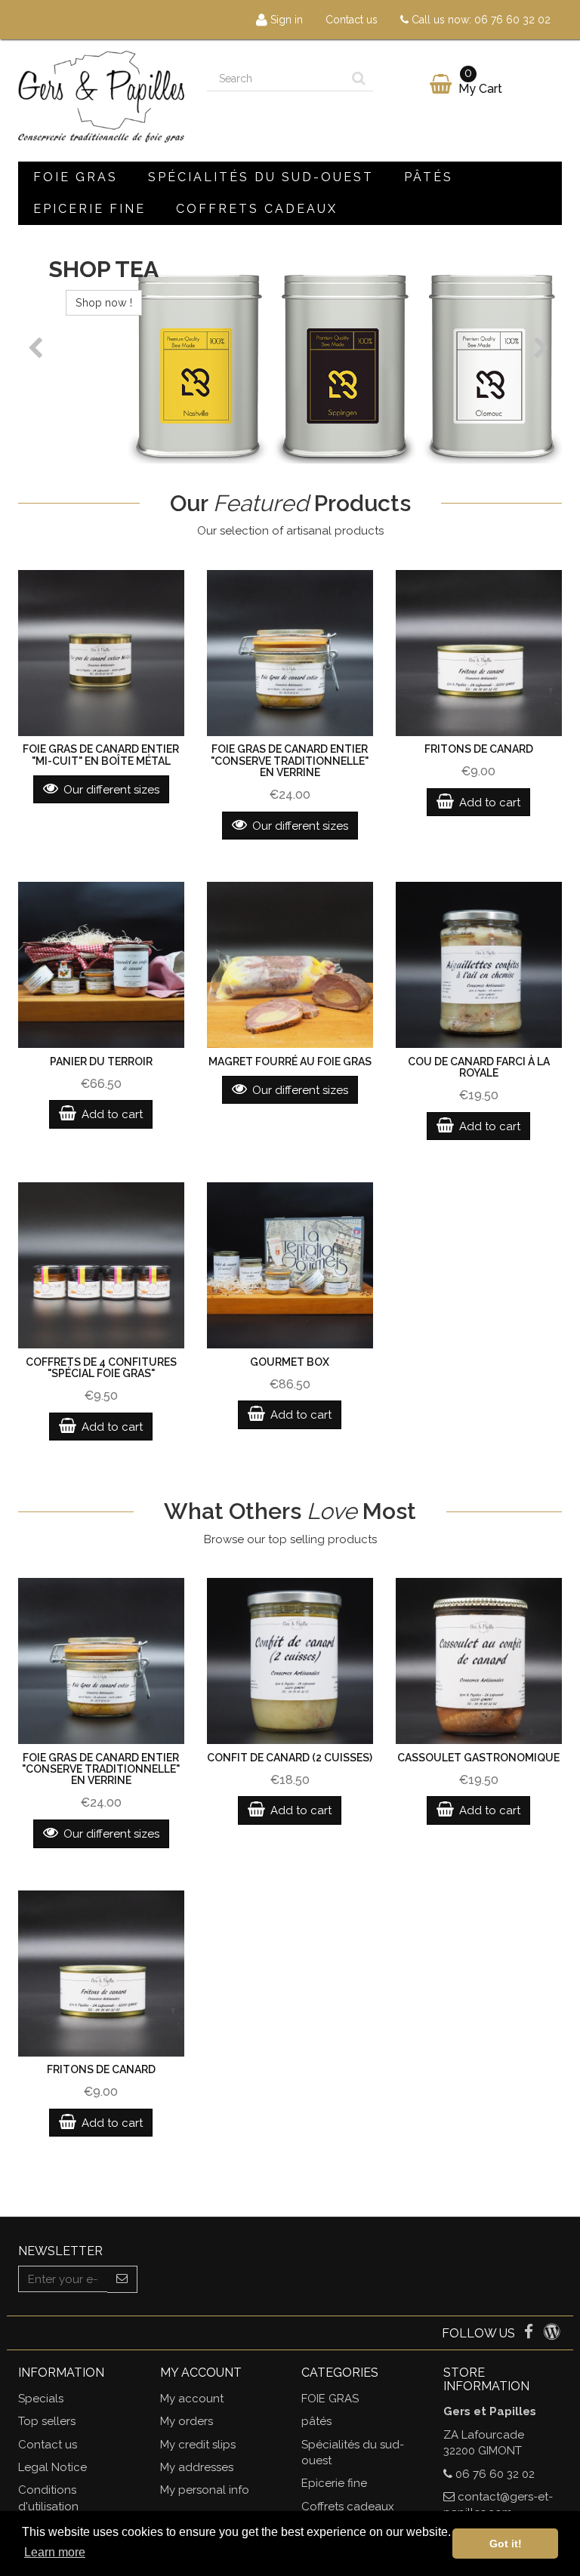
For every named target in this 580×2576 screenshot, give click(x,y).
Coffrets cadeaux (257, 209)
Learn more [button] (55, 2552)
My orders (187, 2421)
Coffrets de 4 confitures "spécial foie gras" (101, 1368)
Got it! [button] (506, 2544)
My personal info (205, 2490)
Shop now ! (141, 302)
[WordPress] (552, 2334)
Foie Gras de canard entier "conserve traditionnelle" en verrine (290, 761)
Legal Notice (52, 2467)
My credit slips (198, 2445)
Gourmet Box (290, 1362)
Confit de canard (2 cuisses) (290, 1758)
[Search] (359, 79)
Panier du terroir (101, 1062)
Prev (37, 348)
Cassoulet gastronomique (478, 1758)
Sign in (285, 20)
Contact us (352, 20)
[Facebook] (530, 2334)
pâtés (429, 177)
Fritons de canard (479, 749)
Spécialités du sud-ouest (261, 177)
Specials (41, 2399)
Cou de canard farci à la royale (479, 1067)
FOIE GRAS (76, 177)
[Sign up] (122, 2279)
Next (543, 348)
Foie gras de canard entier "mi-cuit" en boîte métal (101, 755)
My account (192, 2399)
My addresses (197, 2467)
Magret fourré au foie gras (290, 1062)
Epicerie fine (89, 209)
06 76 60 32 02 (512, 20)
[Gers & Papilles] (101, 97)
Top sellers (47, 2421)
